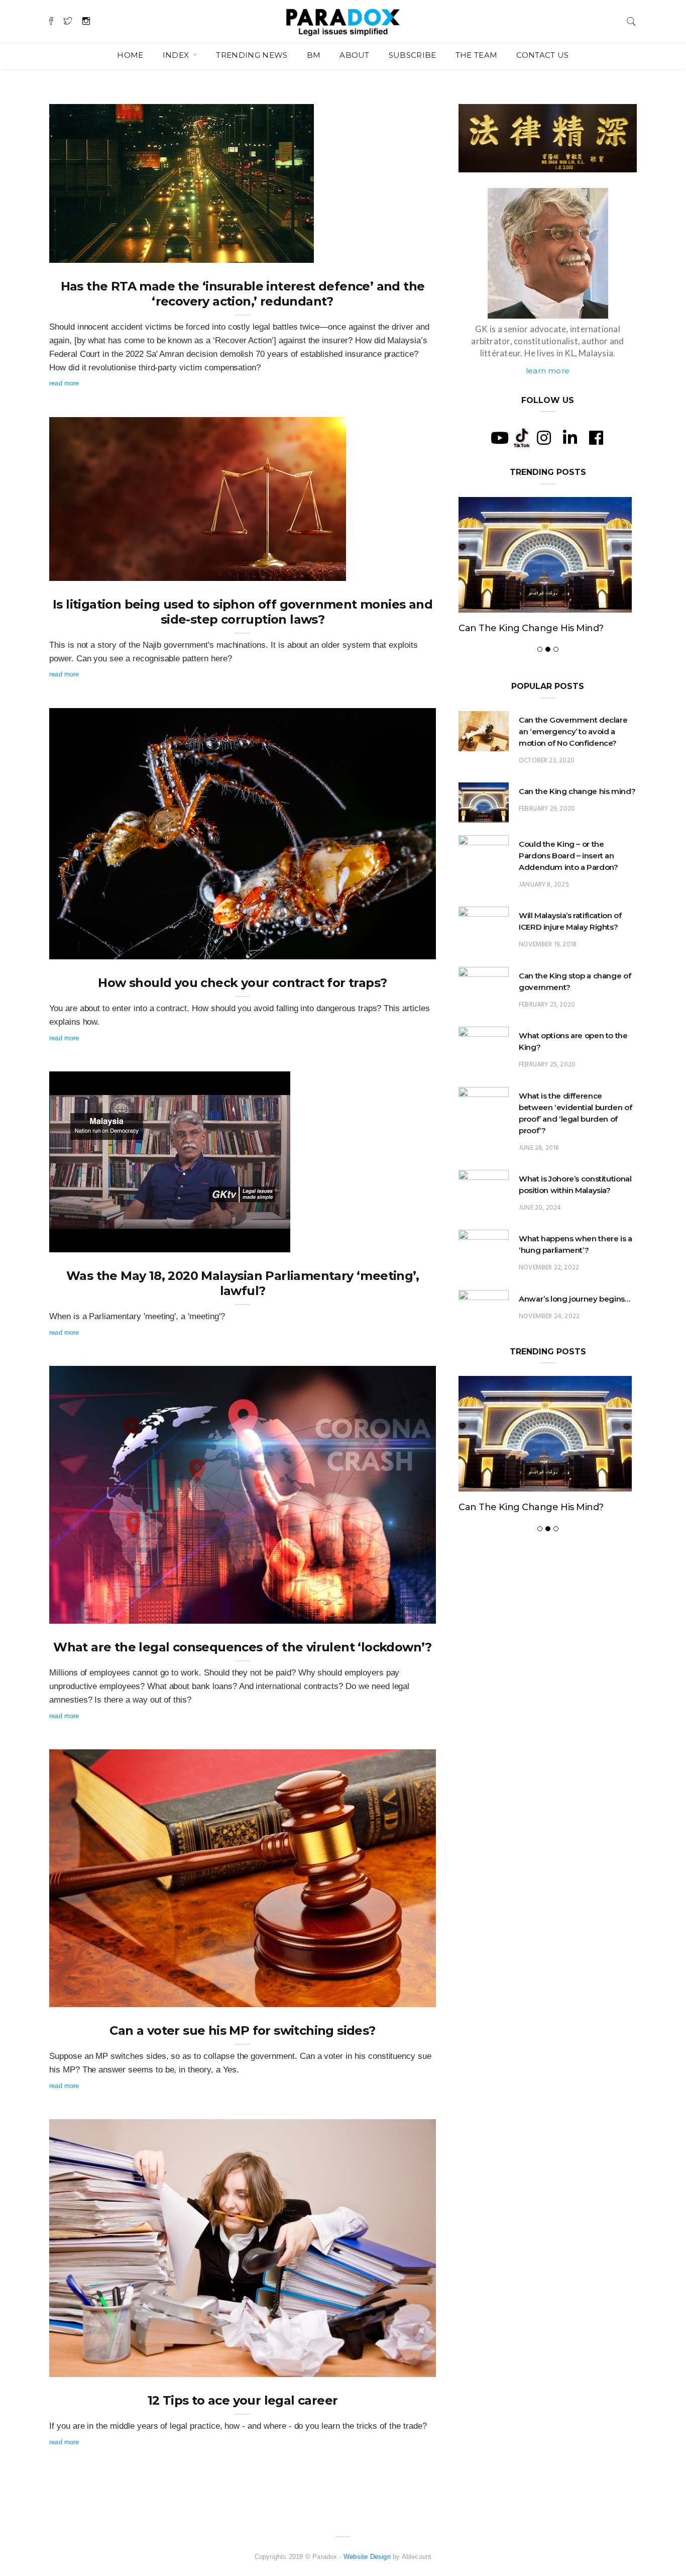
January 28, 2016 (399, 2366)
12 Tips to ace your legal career (243, 2400)
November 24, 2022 (549, 1350)
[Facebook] (596, 438)
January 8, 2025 (544, 918)
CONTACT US (542, 55)
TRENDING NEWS (252, 55)
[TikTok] (522, 437)
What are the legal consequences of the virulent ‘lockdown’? (243, 1647)
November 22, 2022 (549, 1301)
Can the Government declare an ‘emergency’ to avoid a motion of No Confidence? (573, 765)
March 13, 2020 (402, 1996)
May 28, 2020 (259, 1241)
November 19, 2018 (548, 978)
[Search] (631, 20)
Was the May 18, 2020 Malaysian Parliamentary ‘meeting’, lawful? (243, 1283)
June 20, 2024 (540, 1242)
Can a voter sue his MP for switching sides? (242, 2030)
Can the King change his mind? (577, 825)
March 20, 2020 (402, 1613)
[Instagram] (544, 438)
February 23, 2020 (547, 1038)
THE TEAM (477, 55)
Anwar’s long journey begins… (575, 1332)
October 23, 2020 (547, 794)
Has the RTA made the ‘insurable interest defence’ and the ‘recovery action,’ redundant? (243, 294)
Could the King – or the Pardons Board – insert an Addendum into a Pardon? (539, 645)
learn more (548, 371)
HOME (130, 55)
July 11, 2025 (283, 252)
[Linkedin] (570, 438)
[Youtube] (500, 438)
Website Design (367, 2557)
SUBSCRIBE (413, 55)
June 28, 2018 (539, 1182)
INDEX (177, 55)
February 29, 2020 (547, 843)
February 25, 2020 (547, 1098)
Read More (64, 383)
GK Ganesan (88, 252)
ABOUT (355, 55)
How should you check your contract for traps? (242, 983)
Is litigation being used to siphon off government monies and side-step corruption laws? (243, 612)
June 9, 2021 (405, 948)
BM (314, 55)
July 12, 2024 (315, 570)
